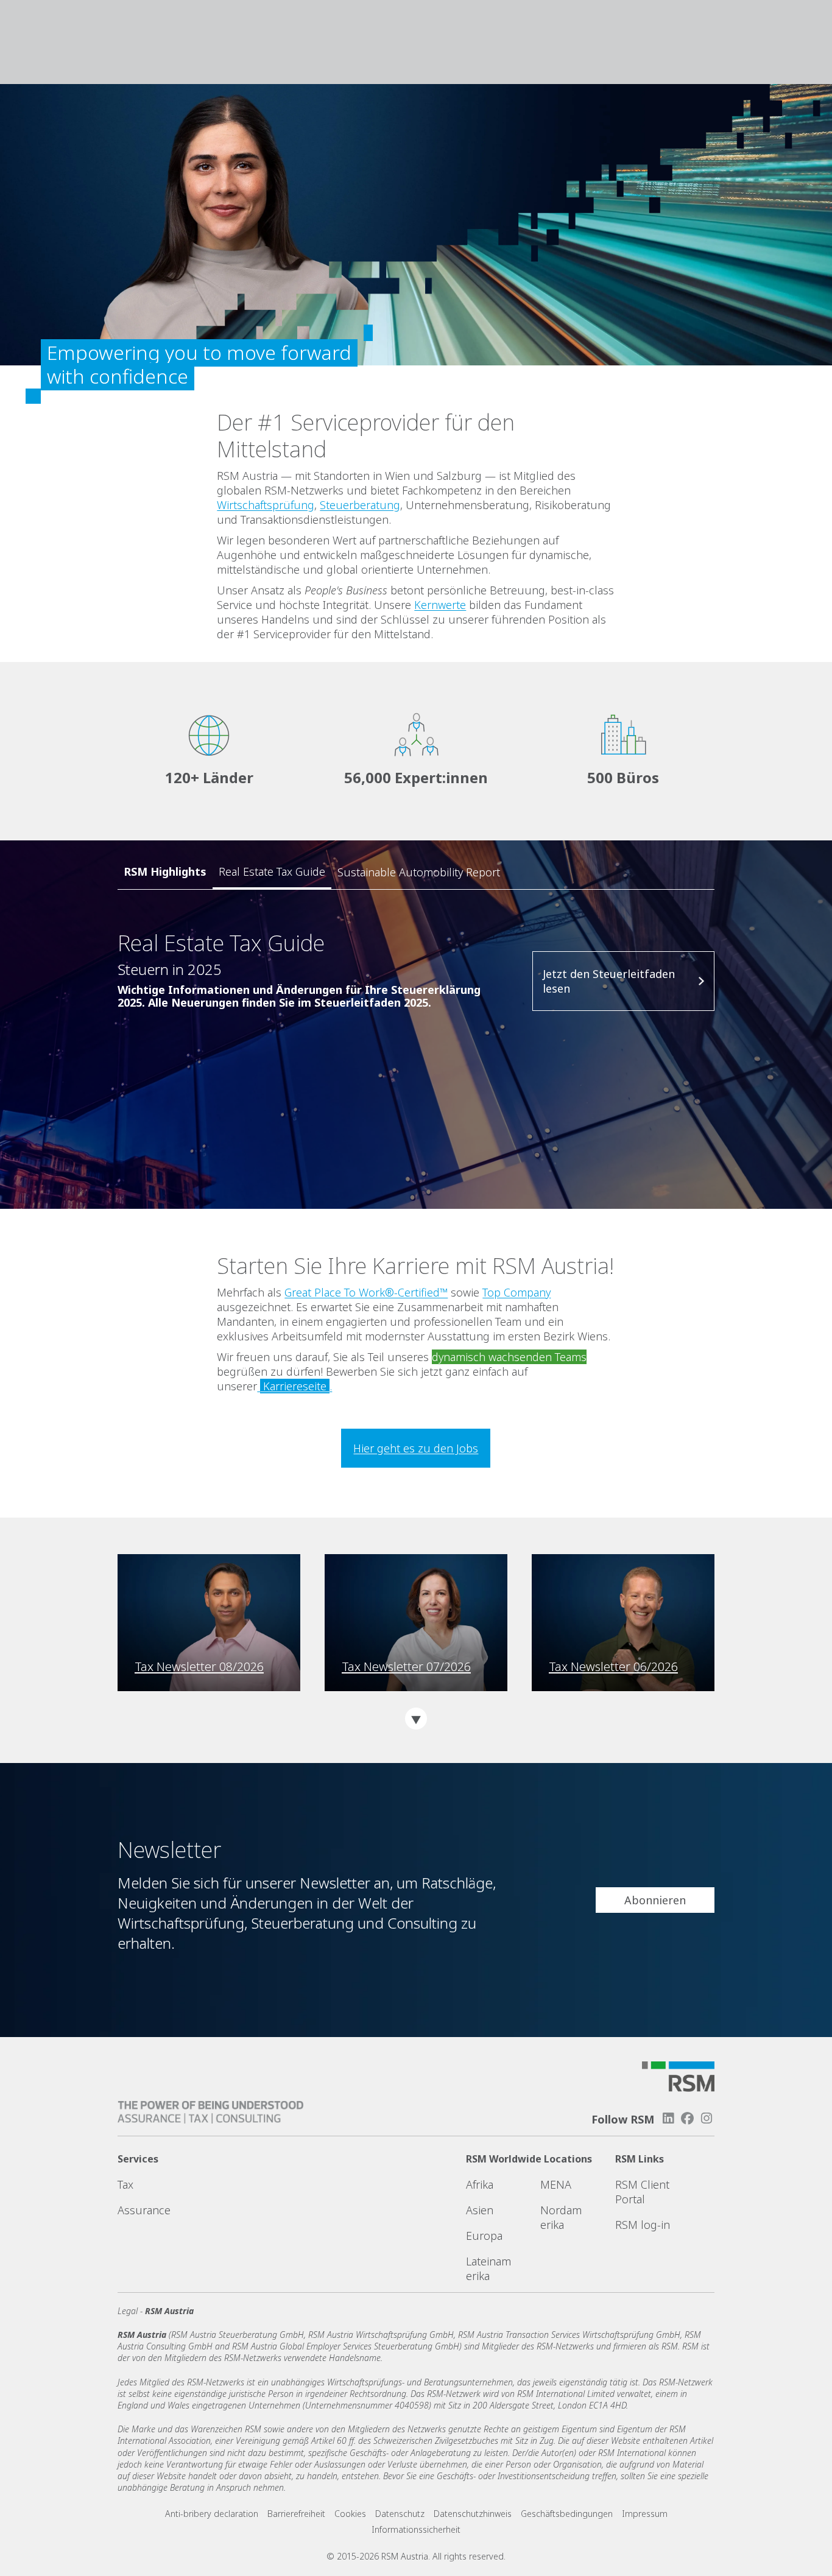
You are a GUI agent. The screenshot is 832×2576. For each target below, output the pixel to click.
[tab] (272, 872)
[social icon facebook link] (688, 2118)
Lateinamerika (488, 2268)
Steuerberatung (360, 505)
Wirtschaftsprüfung (266, 505)
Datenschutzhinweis (473, 2514)
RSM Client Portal (642, 2192)
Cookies (350, 2514)
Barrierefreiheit (296, 2514)
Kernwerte (440, 605)
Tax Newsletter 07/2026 (406, 1667)
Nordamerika (561, 2217)
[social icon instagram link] (707, 2118)
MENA (556, 2184)
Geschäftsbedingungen (567, 2514)
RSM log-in (643, 2225)
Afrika (480, 2184)
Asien (480, 2210)
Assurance (144, 2210)
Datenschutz (400, 2514)
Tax (125, 2184)
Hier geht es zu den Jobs (416, 1448)
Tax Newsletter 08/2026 (199, 1667)
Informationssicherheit (416, 2529)
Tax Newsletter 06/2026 (613, 1667)
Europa (484, 2236)
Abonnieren (655, 1900)
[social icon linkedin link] (668, 2118)
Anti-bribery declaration (212, 2514)
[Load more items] (416, 1719)
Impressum (645, 2514)
